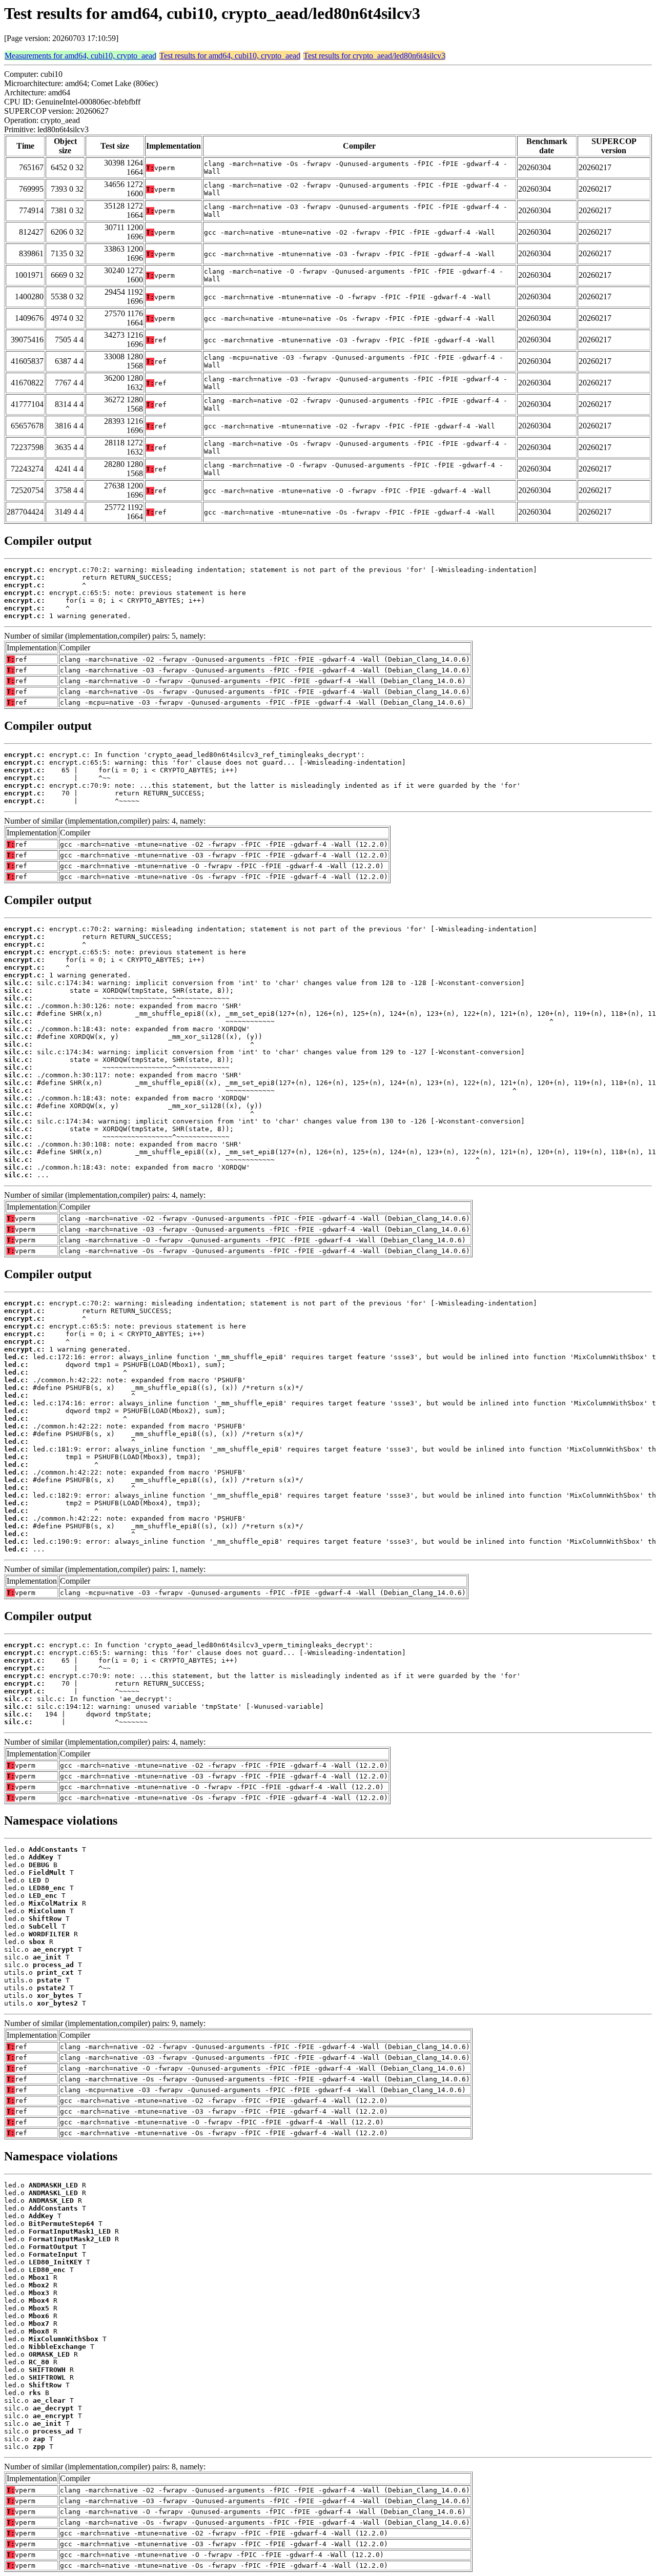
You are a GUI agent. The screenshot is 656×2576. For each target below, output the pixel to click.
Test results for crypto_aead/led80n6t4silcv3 (374, 56)
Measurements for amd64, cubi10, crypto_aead (80, 56)
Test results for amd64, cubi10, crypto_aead (230, 56)
